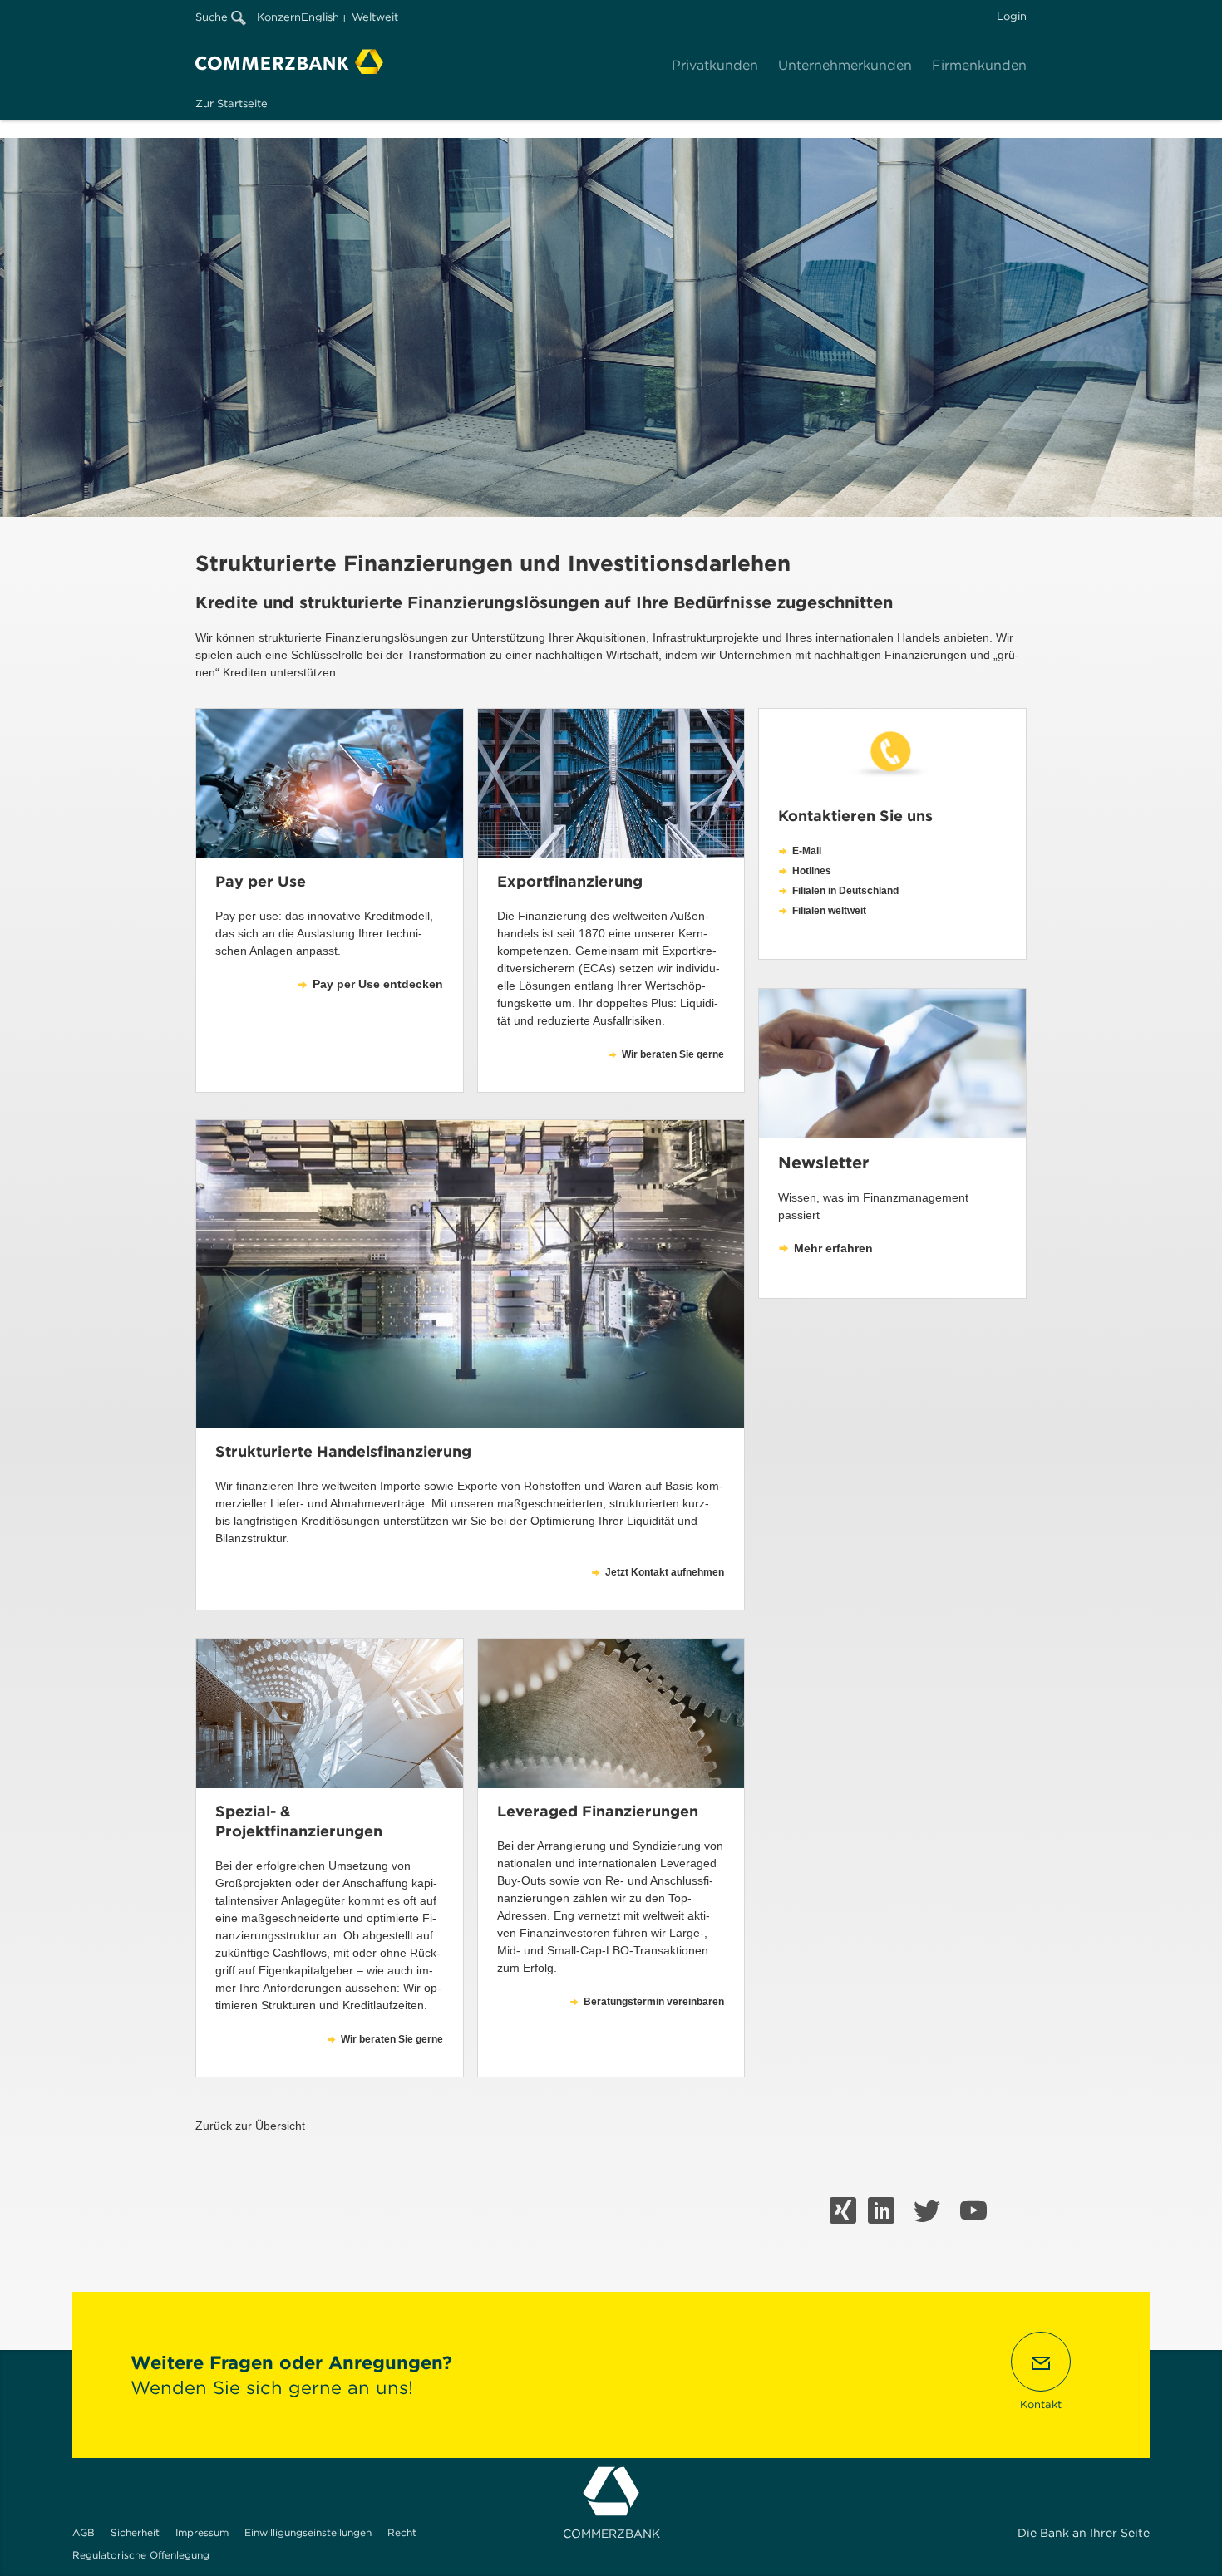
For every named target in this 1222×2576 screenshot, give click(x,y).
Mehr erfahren (833, 1248)
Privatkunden (715, 65)
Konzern (279, 17)
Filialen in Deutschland (845, 891)
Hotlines (812, 871)
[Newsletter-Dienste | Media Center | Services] (892, 1064)
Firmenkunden (979, 65)
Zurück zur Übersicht (250, 2126)
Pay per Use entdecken (378, 984)
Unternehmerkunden (845, 65)
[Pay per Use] (330, 784)
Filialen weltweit (829, 911)
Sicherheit (135, 2532)
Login (1012, 16)
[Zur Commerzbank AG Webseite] (289, 61)
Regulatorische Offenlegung (141, 2555)
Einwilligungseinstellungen (308, 2532)
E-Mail (807, 851)
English (320, 17)
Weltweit (375, 17)
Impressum (202, 2532)
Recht (402, 2532)
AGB (84, 2532)
